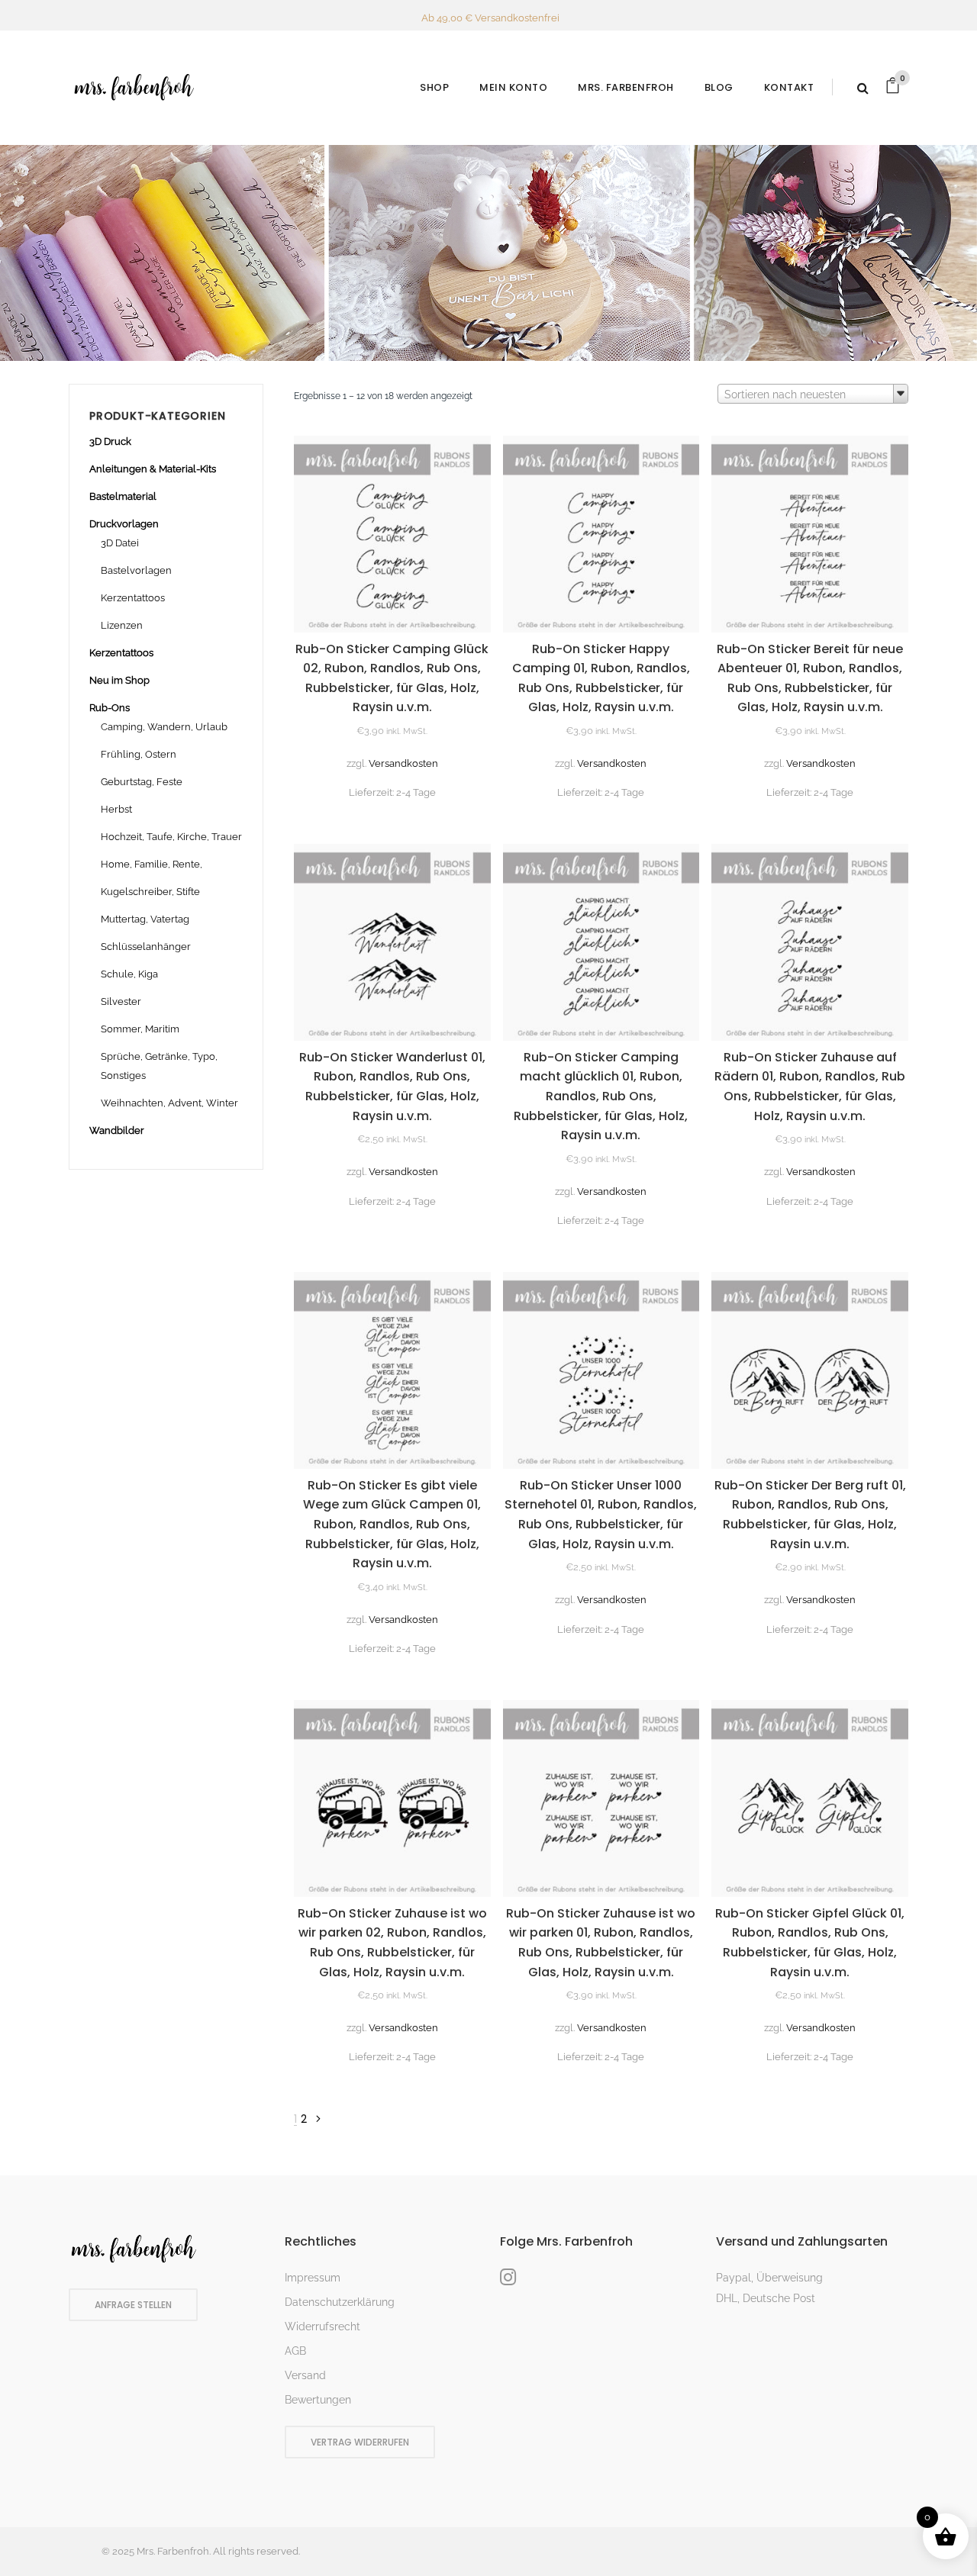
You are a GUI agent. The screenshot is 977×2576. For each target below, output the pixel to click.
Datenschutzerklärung (340, 2302)
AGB (295, 2351)
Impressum (313, 2278)
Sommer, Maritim (140, 1029)
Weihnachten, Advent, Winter (169, 1103)
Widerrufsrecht (322, 2326)
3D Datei (120, 543)
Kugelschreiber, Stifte (150, 892)
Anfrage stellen (133, 2305)
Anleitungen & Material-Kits (153, 469)
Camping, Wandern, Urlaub (164, 727)
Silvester (121, 1001)
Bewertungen (318, 2400)
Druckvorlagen (124, 524)
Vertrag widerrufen (360, 2442)
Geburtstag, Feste (142, 782)
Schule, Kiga (129, 974)
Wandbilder (117, 1130)
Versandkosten (403, 763)
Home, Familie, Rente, (152, 864)
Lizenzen (122, 625)
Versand (305, 2375)
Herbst (116, 809)
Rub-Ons (110, 708)
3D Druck (110, 441)
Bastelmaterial (123, 496)
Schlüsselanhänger (146, 947)
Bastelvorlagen (136, 570)
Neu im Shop (119, 680)
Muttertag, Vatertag (145, 919)
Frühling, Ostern (139, 754)
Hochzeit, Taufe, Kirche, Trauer (171, 837)
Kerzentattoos (133, 598)
